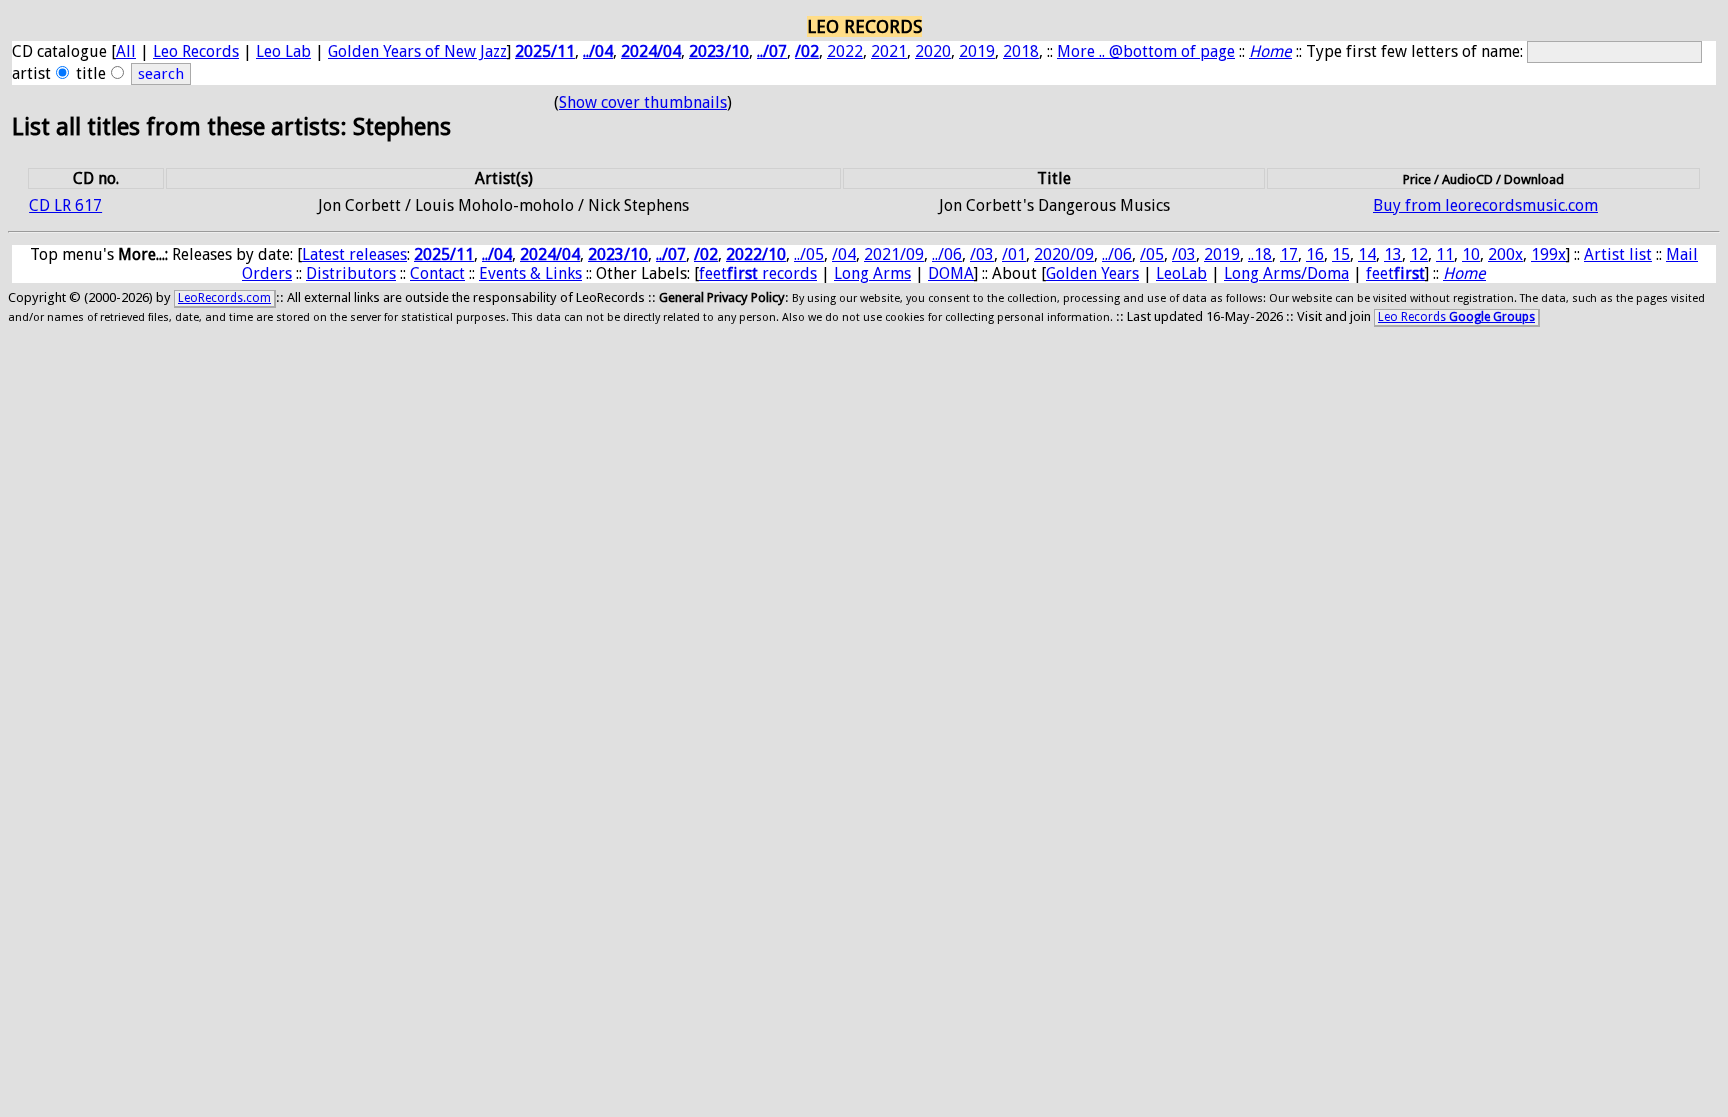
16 (1315, 254)
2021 (889, 51)
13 (1393, 254)
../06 (947, 254)
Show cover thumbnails (643, 102)
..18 (1260, 254)
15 (1341, 254)
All (126, 51)
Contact (437, 273)
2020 (933, 51)
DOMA (951, 273)
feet (1395, 273)
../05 (809, 254)
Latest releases (354, 254)
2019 (977, 51)
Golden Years (1092, 273)
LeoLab (1181, 273)
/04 (844, 254)
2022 (845, 51)
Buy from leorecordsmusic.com (1485, 205)
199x (1548, 254)
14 (1367, 254)
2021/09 (894, 254)
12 (1419, 254)
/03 (982, 254)
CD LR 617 (65, 205)
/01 (1014, 254)
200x (1505, 254)
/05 (1152, 254)
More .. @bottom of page (1146, 51)
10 (1471, 254)
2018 (1021, 51)
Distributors (351, 273)
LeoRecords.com (224, 298)
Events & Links (530, 273)
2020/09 (1064, 254)
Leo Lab (283, 51)
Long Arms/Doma (1286, 273)
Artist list (1618, 254)
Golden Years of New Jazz (417, 51)
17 (1289, 254)
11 (1445, 254)
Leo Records (196, 51)
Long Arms (872, 273)
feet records (758, 273)
